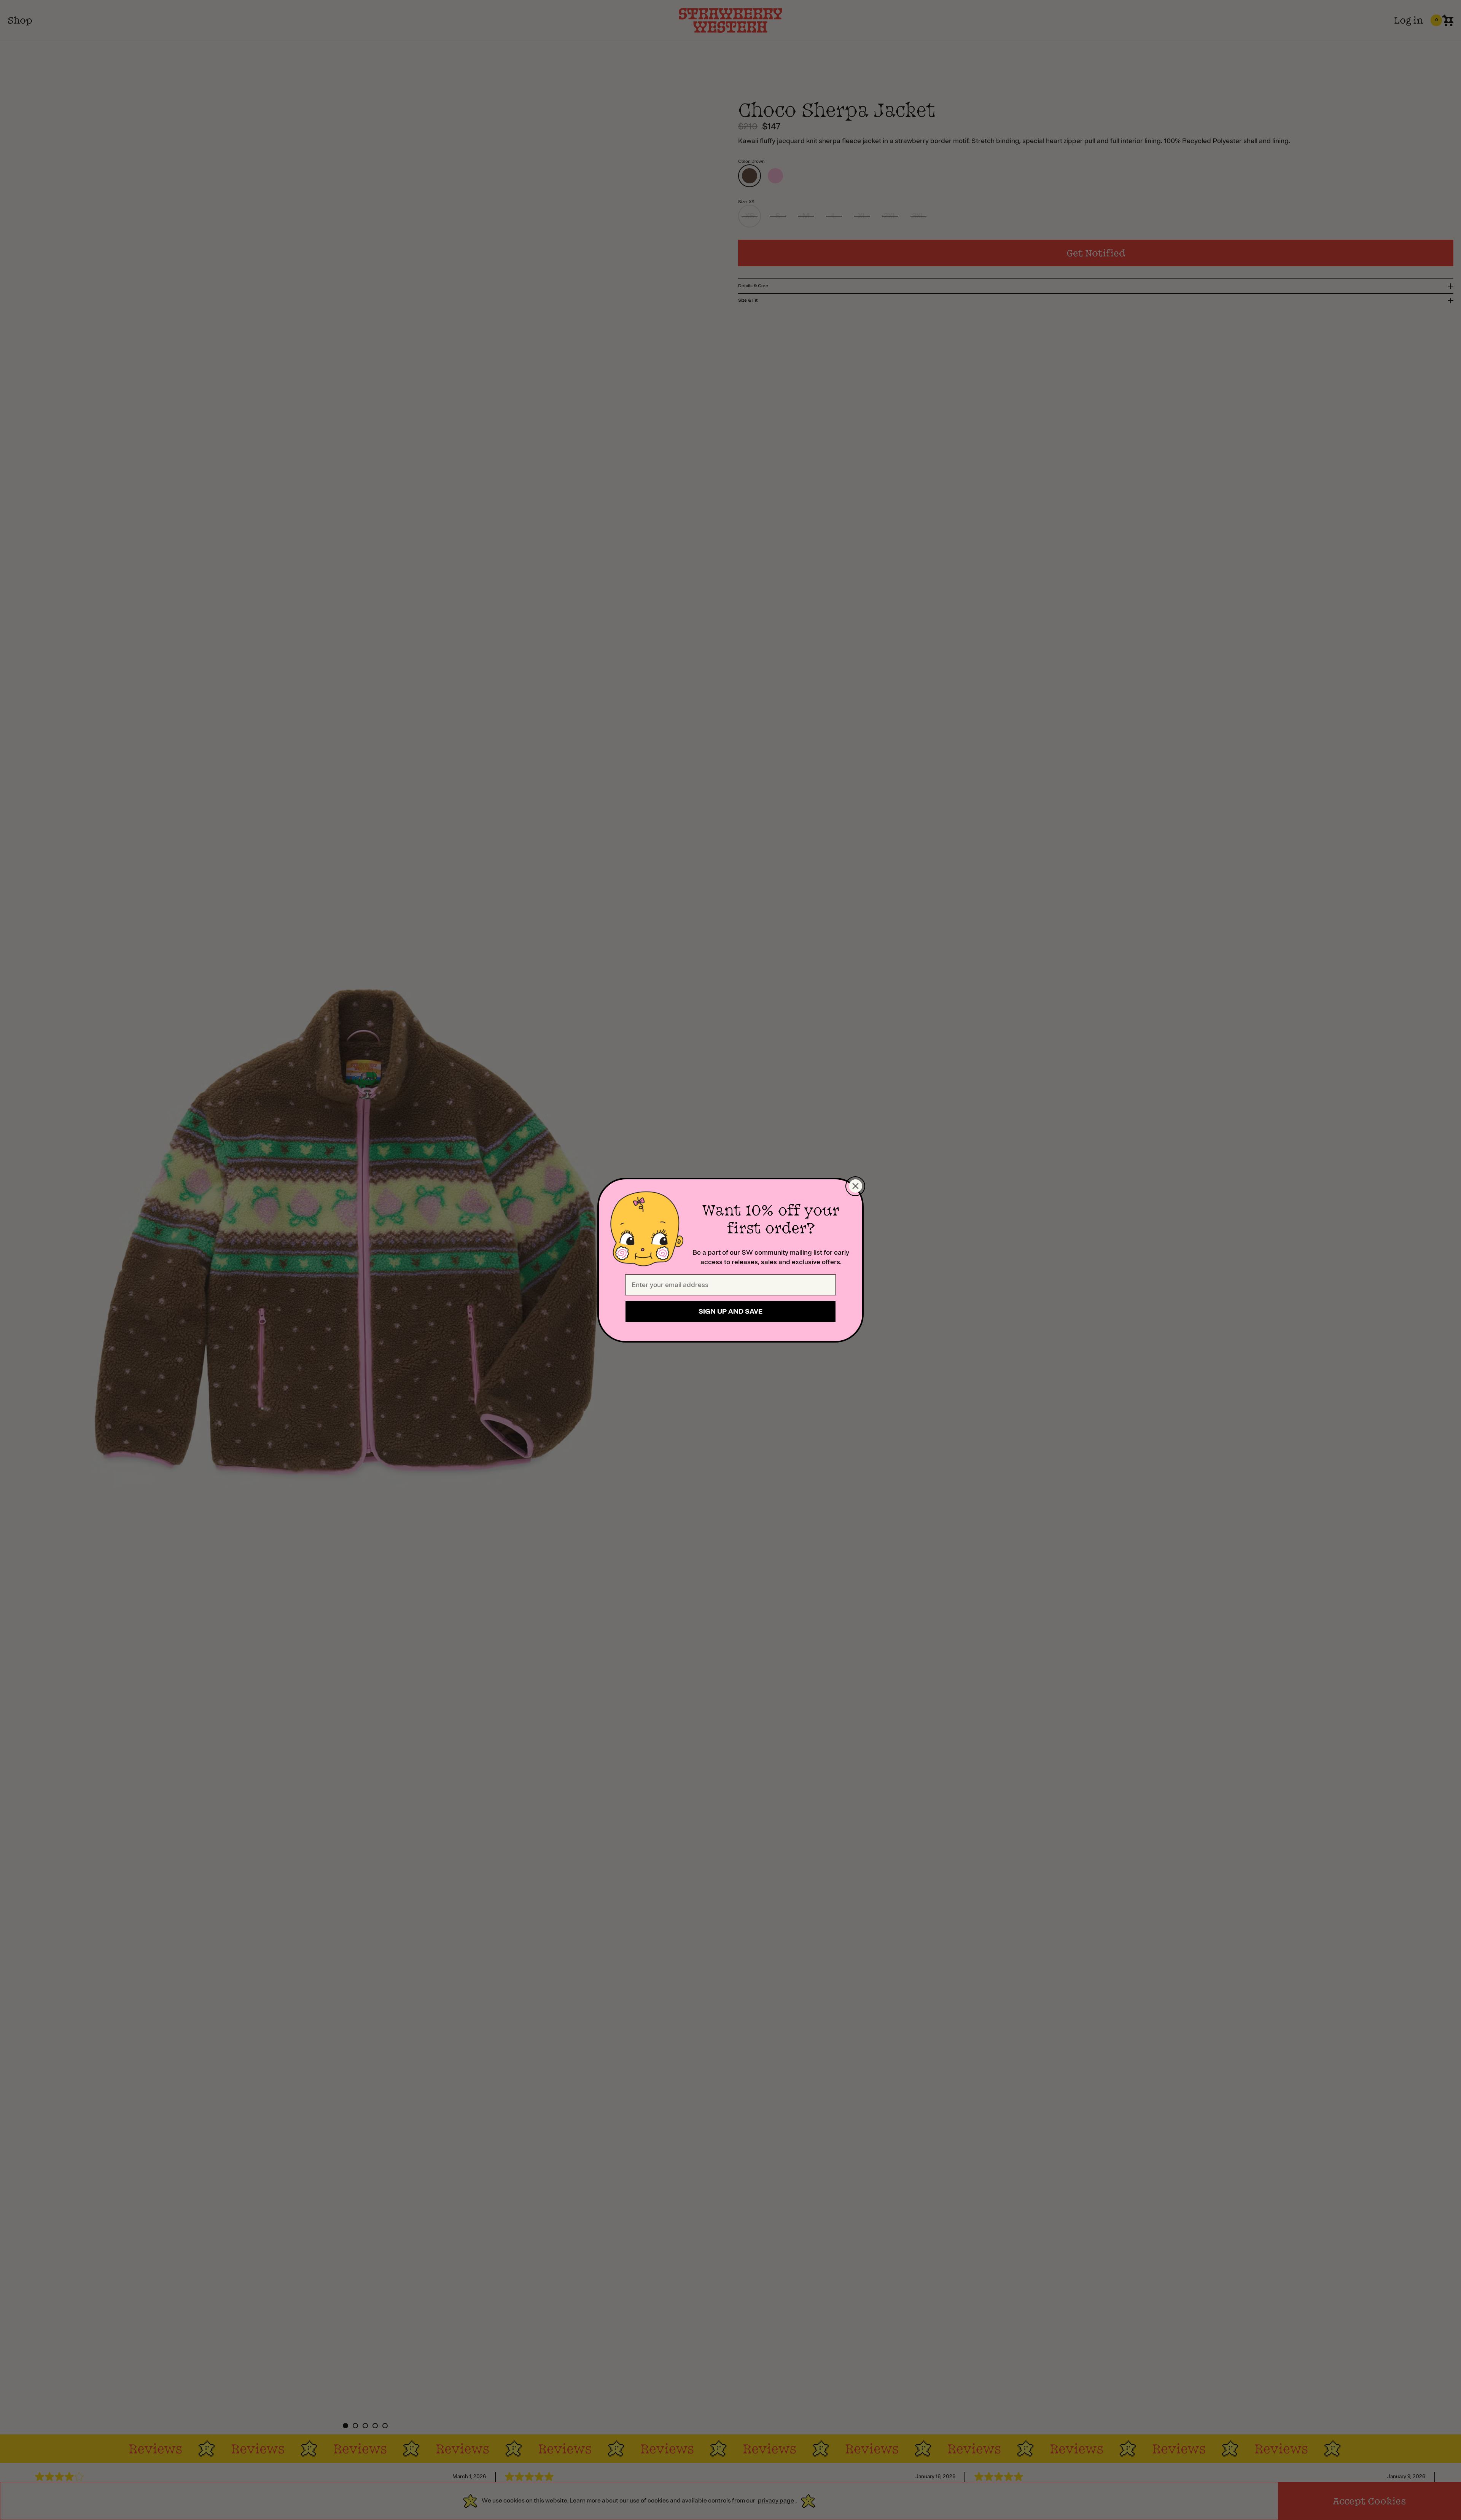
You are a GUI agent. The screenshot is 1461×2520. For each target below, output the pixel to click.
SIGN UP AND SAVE (730, 1311)
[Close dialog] (855, 1186)
